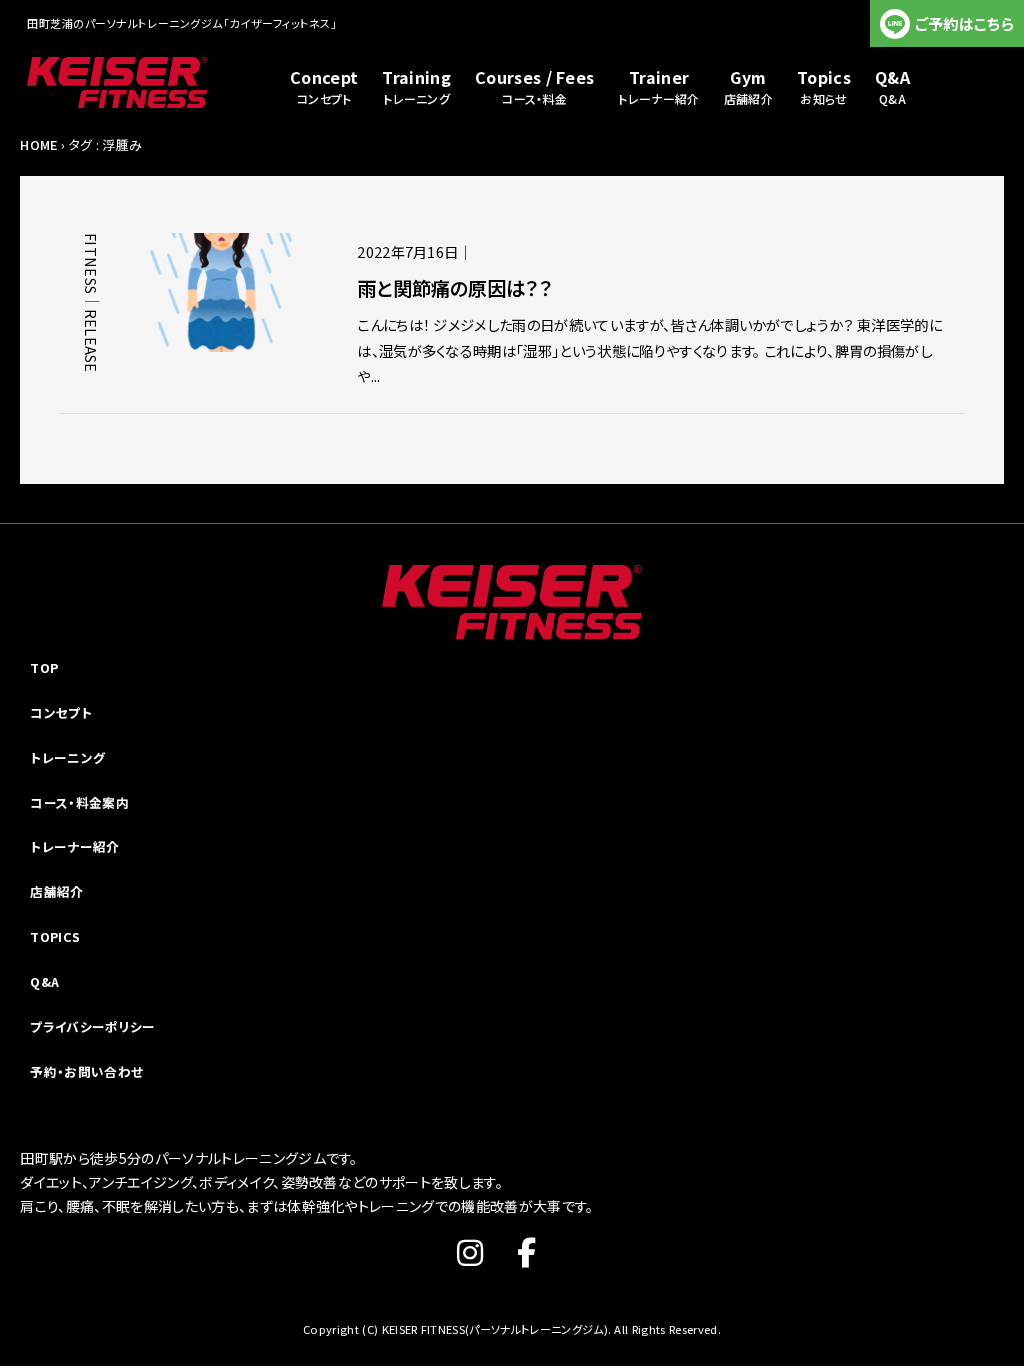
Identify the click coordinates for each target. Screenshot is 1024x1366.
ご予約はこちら (964, 23)
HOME (38, 144)
